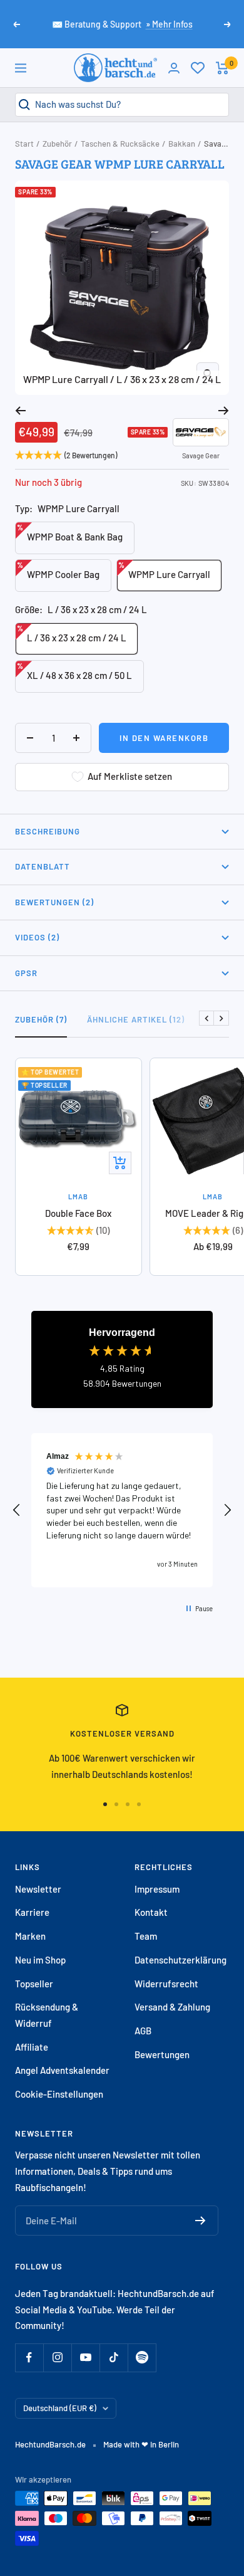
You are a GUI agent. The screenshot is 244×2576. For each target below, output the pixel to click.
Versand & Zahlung (172, 2007)
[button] (17, 1510)
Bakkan (182, 144)
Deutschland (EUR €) (60, 2408)
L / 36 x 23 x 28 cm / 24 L (72, 633)
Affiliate (32, 2047)
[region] (122, 1510)
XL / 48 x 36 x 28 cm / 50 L (74, 671)
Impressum (157, 1889)
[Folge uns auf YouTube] (85, 2358)
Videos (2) (37, 937)
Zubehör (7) (41, 1019)
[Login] (174, 68)
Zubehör (57, 144)
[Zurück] (20, 411)
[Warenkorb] (222, 68)
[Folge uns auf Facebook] (29, 2358)
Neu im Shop (40, 1960)
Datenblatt (43, 866)
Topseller (34, 1984)
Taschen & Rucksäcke (120, 144)
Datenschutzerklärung (180, 1960)
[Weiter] (224, 411)
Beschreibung (48, 831)
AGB (143, 2031)
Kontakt (151, 1912)
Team (146, 1936)
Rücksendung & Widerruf (47, 2015)
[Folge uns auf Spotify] (142, 2358)
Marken (30, 1936)
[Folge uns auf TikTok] (114, 2358)
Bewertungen (162, 2054)
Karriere (32, 1912)
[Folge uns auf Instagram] (57, 2358)
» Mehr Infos (169, 24)
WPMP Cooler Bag (58, 570)
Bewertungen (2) (54, 902)
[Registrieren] (201, 2221)
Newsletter (38, 1889)
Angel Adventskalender (62, 2070)
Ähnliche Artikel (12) (136, 1019)
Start (24, 144)
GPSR (26, 973)
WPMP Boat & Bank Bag (70, 533)
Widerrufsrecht (166, 1984)
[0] (198, 68)
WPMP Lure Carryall (164, 570)
